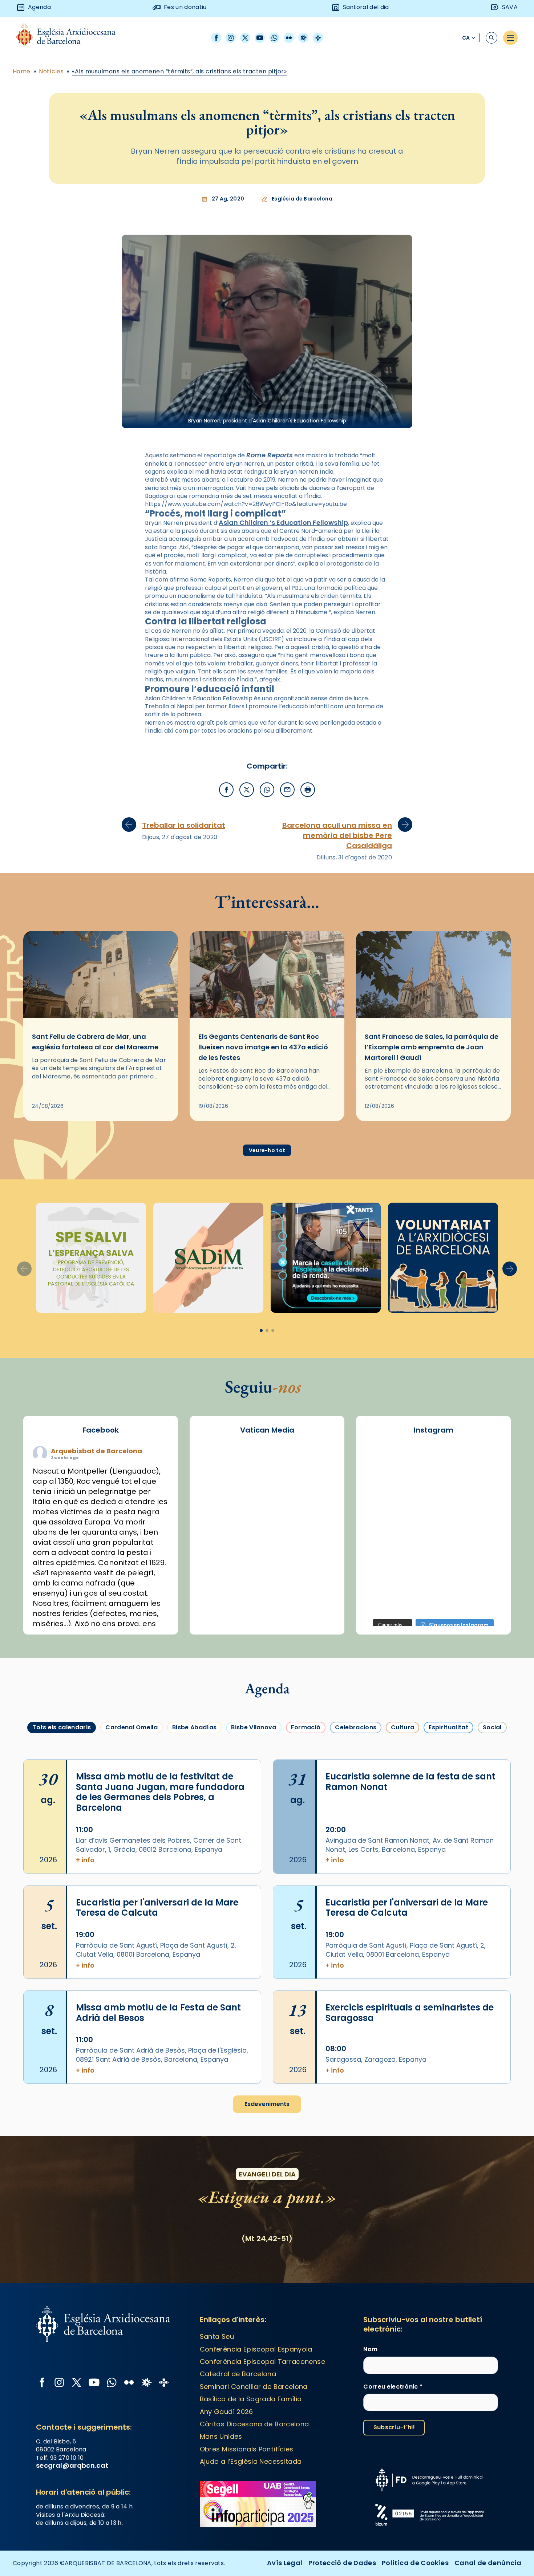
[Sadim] (208, 1258)
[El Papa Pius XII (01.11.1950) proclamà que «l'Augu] (482, 1462)
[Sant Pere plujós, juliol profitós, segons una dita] (434, 1600)
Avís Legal (285, 2563)
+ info (85, 1860)
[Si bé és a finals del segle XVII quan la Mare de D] (385, 1544)
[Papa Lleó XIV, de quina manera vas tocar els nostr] (482, 1572)
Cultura (402, 1727)
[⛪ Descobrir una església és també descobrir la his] (385, 1462)
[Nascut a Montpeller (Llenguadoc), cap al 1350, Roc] (434, 1462)
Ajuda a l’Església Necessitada (251, 2461)
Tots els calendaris (62, 1727)
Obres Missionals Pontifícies (247, 2449)
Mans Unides (221, 2436)
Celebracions (356, 1727)
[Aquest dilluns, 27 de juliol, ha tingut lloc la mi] (482, 1489)
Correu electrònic (393, 2387)
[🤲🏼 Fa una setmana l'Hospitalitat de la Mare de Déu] (385, 1600)
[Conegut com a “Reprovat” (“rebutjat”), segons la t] (385, 1572)
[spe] (91, 1258)
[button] (510, 1269)
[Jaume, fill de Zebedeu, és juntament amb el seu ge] (434, 1517)
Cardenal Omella (132, 1727)
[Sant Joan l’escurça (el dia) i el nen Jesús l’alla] (482, 1600)
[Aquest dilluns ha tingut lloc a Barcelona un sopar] (434, 1544)
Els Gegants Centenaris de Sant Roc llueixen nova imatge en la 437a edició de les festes (263, 1047)
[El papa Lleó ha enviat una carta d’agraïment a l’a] (482, 1544)
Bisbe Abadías (194, 1727)
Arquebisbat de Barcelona (96, 1451)
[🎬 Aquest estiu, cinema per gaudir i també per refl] (434, 1489)
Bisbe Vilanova (254, 1727)
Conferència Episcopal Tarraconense (262, 2362)
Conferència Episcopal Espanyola (256, 2349)
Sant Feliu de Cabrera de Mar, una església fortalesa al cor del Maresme (95, 1042)
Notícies (51, 72)
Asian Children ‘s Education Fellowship (283, 523)
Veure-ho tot (267, 1150)
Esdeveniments (267, 2104)
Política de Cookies (415, 2563)
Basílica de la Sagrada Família (251, 2399)
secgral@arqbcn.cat (72, 2465)
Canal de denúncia (488, 2563)
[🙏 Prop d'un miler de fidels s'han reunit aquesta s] (434, 1572)
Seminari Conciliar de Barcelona (254, 2387)
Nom (370, 2349)
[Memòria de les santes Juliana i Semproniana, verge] (385, 1517)
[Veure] (326, 1258)
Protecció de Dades (342, 2563)
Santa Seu (217, 2336)
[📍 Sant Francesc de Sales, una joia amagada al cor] (385, 1489)
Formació (306, 1727)
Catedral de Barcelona (238, 2374)
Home (22, 72)
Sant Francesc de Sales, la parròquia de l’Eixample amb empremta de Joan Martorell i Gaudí (432, 1047)
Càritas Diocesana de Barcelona (254, 2424)
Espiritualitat (448, 1727)
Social (492, 1727)
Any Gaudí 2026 (226, 2412)
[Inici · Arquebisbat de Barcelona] (71, 38)
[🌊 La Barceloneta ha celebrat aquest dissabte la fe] (482, 1517)
